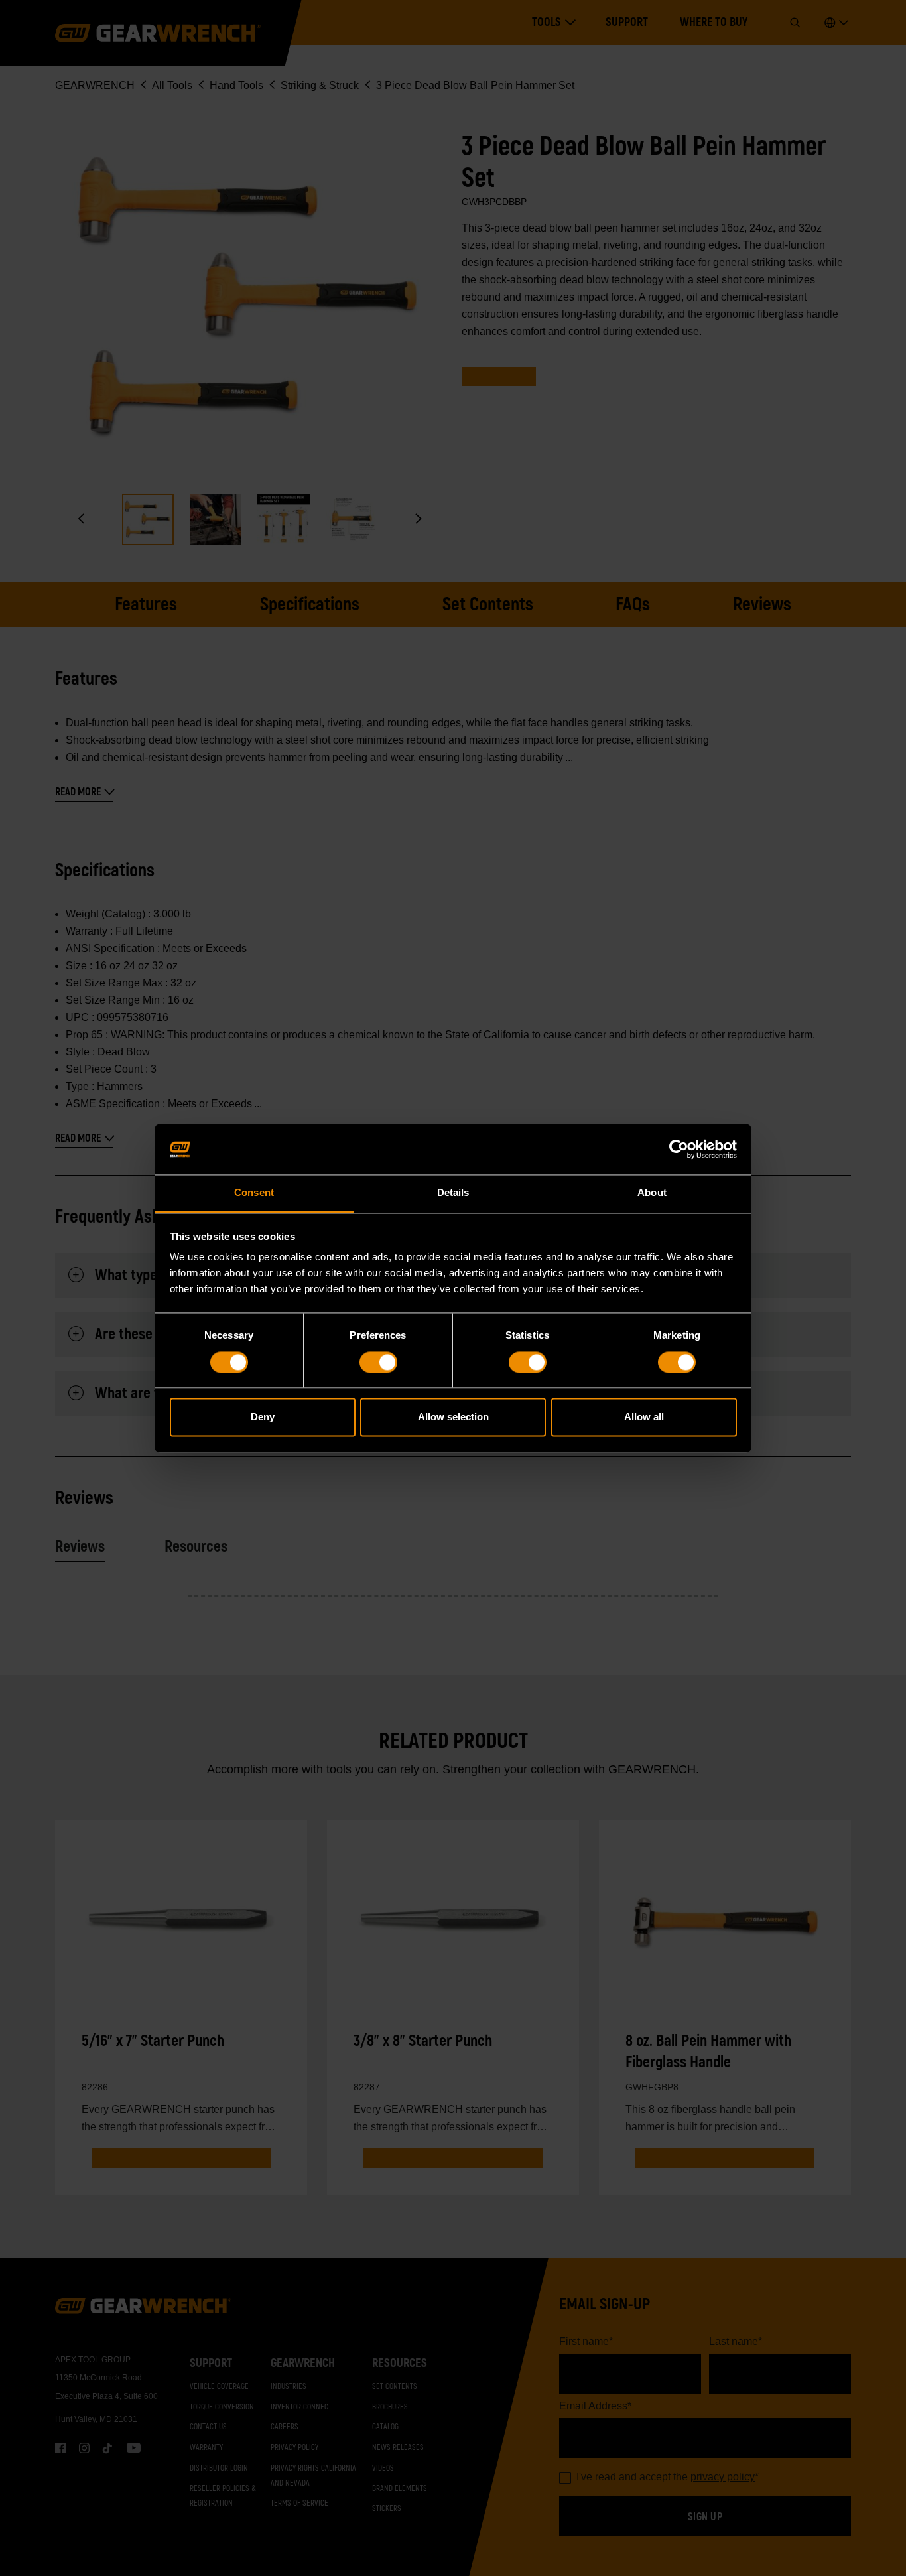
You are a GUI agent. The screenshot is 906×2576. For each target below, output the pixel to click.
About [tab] (652, 1193)
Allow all (644, 1417)
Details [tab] (453, 1193)
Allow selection (453, 1417)
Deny (263, 1417)
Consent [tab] (254, 1193)
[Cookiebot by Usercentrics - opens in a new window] (679, 1149)
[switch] (378, 1362)
